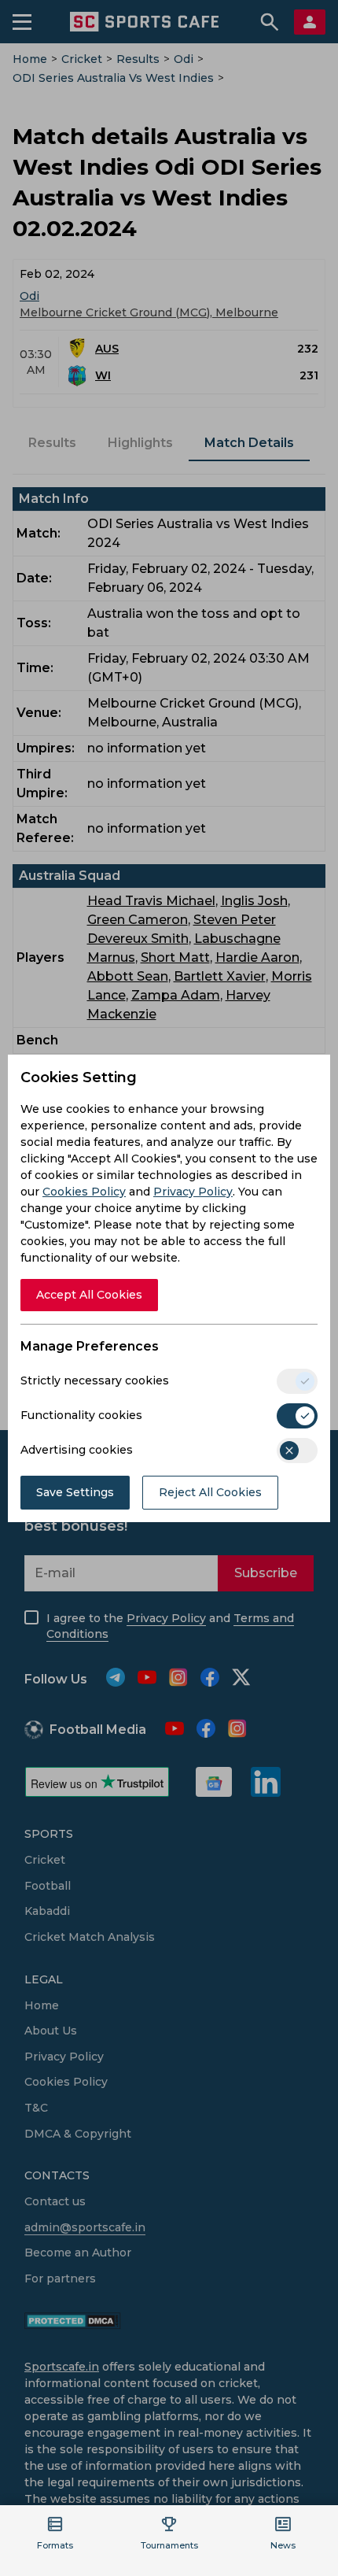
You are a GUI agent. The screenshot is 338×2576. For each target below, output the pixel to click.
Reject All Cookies (210, 1492)
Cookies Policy (84, 1192)
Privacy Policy (193, 1192)
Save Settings (75, 1492)
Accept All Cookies (89, 1295)
